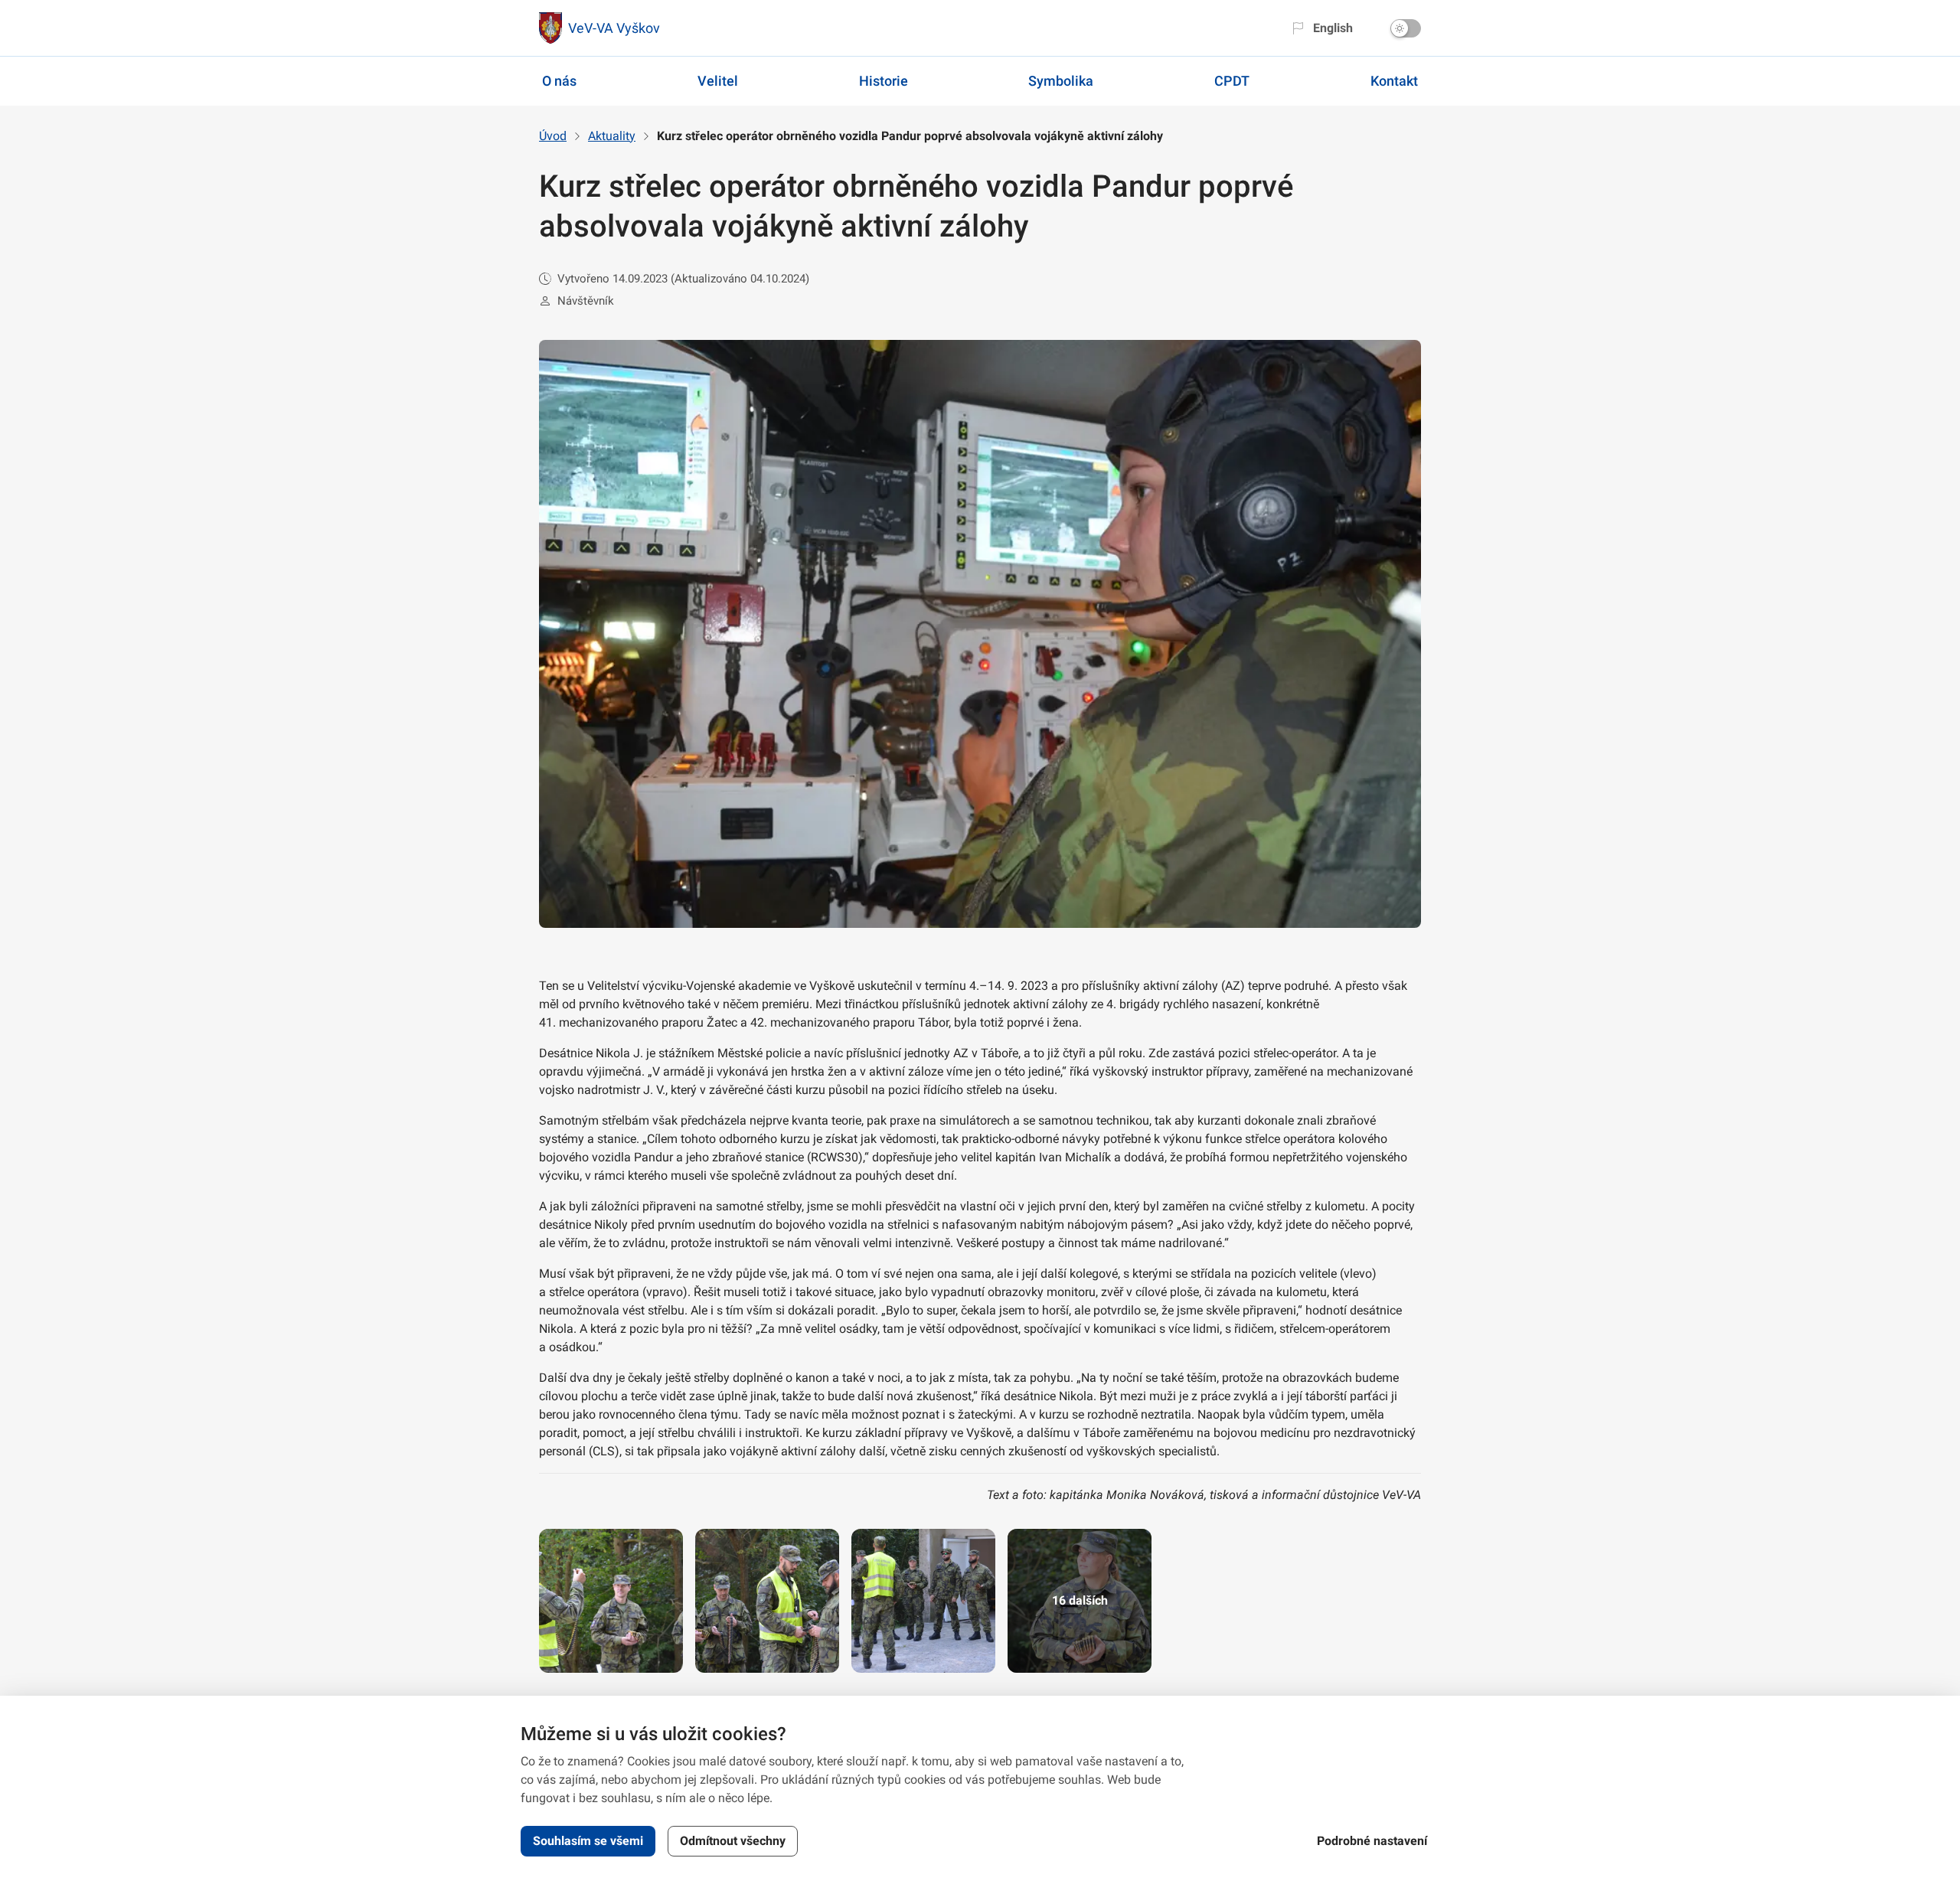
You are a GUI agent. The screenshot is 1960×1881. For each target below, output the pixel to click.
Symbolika (1061, 81)
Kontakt (1394, 81)
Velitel (718, 81)
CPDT (1232, 81)
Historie (884, 81)
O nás (559, 81)
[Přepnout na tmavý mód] (1406, 28)
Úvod (553, 136)
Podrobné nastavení (1372, 1841)
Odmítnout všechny (733, 1841)
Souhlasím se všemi (588, 1841)
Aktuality (612, 136)
